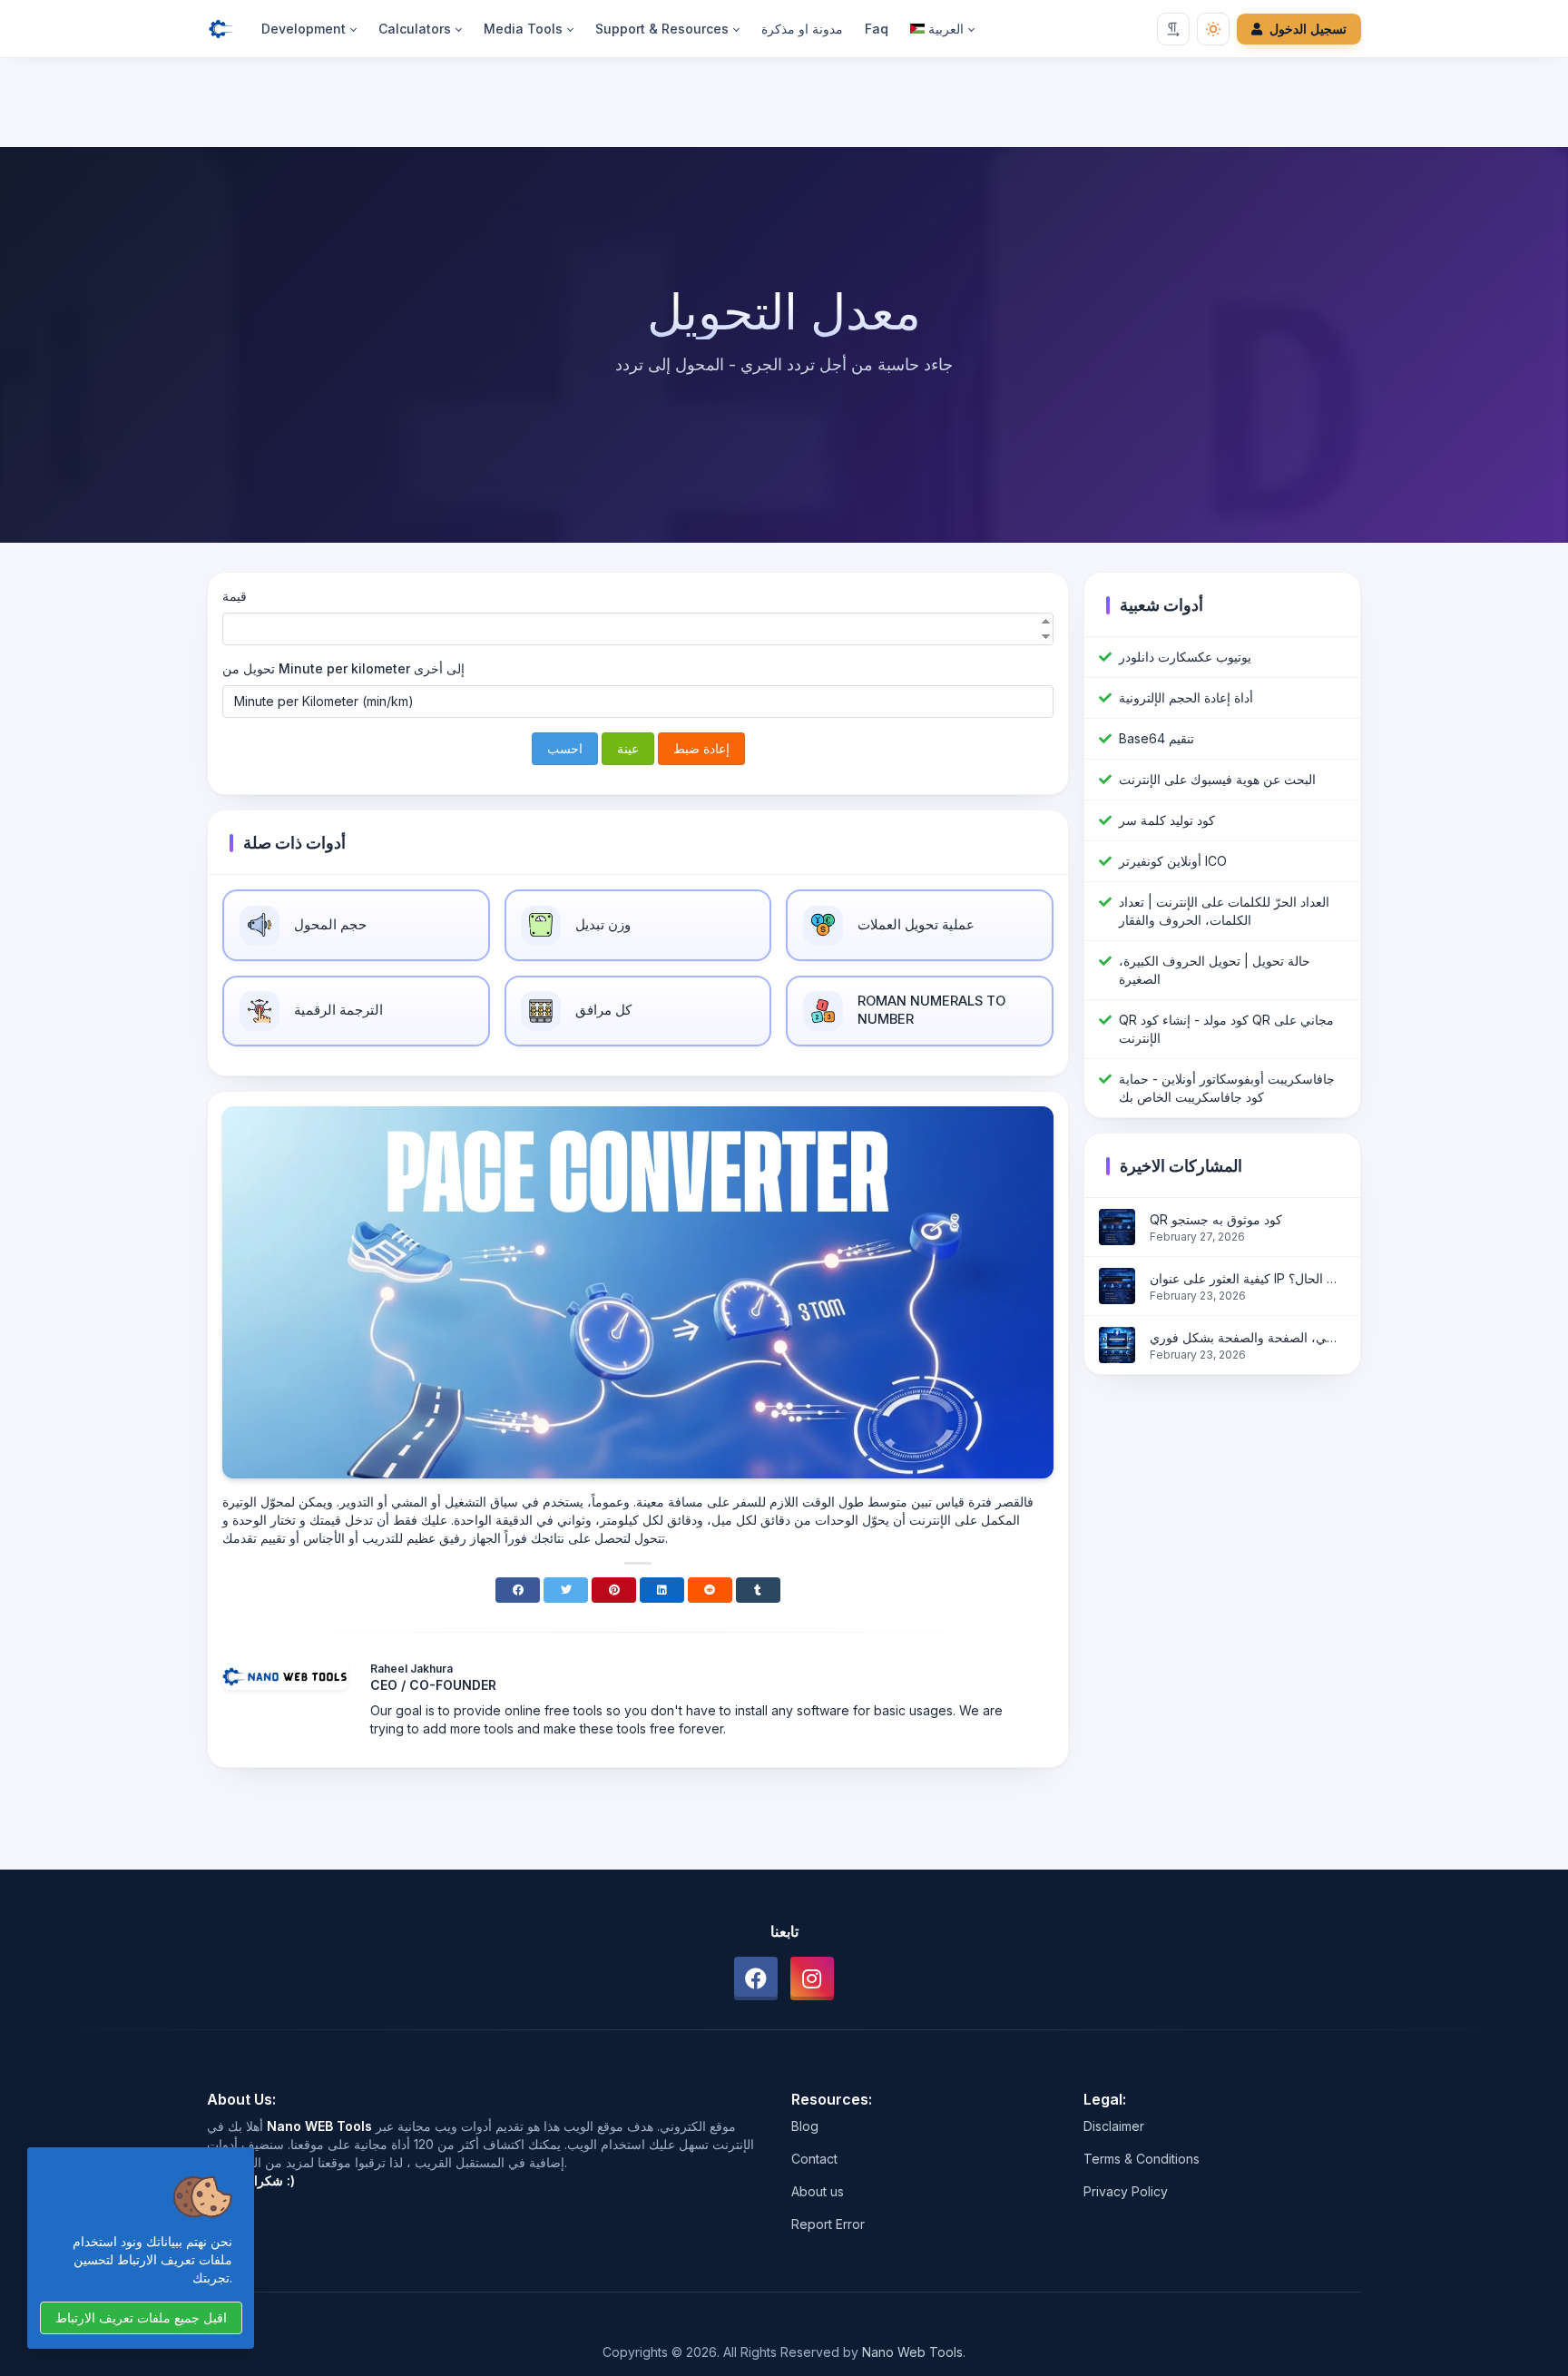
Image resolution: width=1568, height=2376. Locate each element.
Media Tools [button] (523, 29)
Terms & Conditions (1142, 2159)
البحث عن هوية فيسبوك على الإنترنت (1217, 779)
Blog (805, 2126)
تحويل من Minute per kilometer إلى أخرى (343, 668)
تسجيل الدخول (1308, 29)
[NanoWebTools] (229, 29)
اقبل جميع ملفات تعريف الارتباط (141, 2317)
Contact (814, 2159)
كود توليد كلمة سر (1167, 820)
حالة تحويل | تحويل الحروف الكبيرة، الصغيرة (1215, 970)
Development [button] (304, 29)
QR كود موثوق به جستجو (1216, 1219)
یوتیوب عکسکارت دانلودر (1185, 657)
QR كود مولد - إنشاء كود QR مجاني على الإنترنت (1226, 1029)
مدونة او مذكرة (802, 29)
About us (818, 2191)
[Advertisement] (784, 106)
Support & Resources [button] (662, 29)
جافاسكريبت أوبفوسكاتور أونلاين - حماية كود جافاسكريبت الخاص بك (1227, 1088)
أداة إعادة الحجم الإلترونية (1186, 697)
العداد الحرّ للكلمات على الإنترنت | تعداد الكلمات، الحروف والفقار (1224, 911)
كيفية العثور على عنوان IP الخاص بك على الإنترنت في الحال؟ (1248, 1278)
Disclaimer (1114, 2126)
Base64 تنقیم (1156, 738)
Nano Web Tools (912, 2352)
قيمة (235, 596)
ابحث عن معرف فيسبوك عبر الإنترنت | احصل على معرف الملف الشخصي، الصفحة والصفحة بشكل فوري (1248, 1337)
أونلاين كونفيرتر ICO (1173, 861)
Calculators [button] (415, 29)
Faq (877, 29)
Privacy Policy (1126, 2191)
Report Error (828, 2224)
